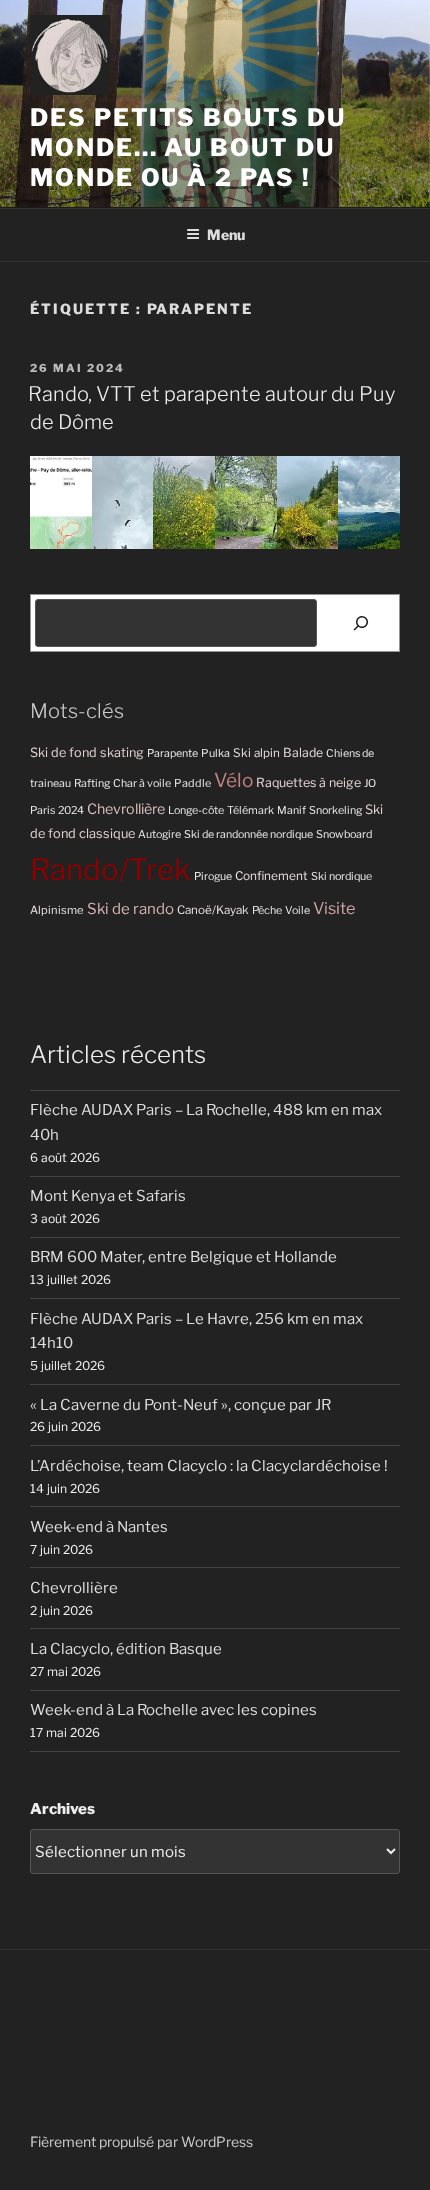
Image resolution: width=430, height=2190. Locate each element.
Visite (334, 908)
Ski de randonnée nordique (248, 834)
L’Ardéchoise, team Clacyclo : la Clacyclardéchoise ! (209, 1466)
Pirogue (213, 876)
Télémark (250, 810)
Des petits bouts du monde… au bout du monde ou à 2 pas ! (187, 147)
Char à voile (142, 783)
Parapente (172, 753)
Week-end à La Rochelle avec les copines (173, 1710)
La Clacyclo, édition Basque (126, 1649)
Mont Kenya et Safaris (108, 1196)
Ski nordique (341, 876)
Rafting (92, 783)
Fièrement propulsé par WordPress (141, 2141)
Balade (303, 752)
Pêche (267, 910)
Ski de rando (130, 908)
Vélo (233, 780)
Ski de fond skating (87, 752)
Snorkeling (335, 810)
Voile (297, 910)
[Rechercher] (361, 623)
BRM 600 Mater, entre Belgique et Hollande (183, 1257)
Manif (291, 810)
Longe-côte (196, 810)
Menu (226, 234)
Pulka (215, 753)
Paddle (192, 783)
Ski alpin (256, 753)
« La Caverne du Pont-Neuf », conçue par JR (180, 1405)
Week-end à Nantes (99, 1527)
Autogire (159, 834)
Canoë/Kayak (213, 910)
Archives (62, 1809)
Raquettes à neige (308, 782)
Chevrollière (126, 809)
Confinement (271, 876)
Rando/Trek (110, 869)
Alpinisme (57, 910)
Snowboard (344, 834)
